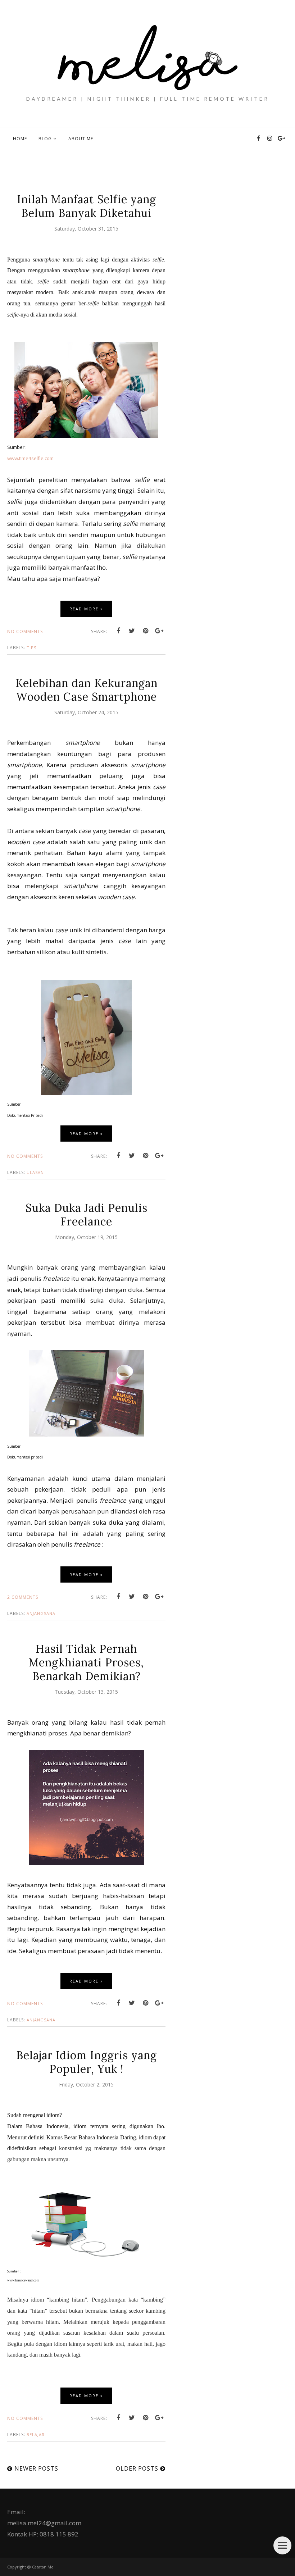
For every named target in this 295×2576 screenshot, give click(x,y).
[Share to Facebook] (118, 631)
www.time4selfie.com (30, 458)
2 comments (23, 1597)
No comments (25, 631)
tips (31, 648)
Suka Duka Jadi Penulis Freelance (87, 1215)
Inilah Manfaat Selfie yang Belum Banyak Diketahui (87, 206)
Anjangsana (41, 1613)
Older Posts (137, 2468)
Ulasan (35, 1172)
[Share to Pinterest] (146, 631)
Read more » (86, 609)
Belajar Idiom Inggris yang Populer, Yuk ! (87, 2062)
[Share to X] (132, 631)
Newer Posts (36, 2468)
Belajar (36, 2434)
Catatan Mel (43, 2567)
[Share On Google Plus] (159, 631)
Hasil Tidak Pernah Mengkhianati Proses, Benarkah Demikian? (86, 1662)
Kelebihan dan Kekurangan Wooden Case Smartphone (87, 690)
